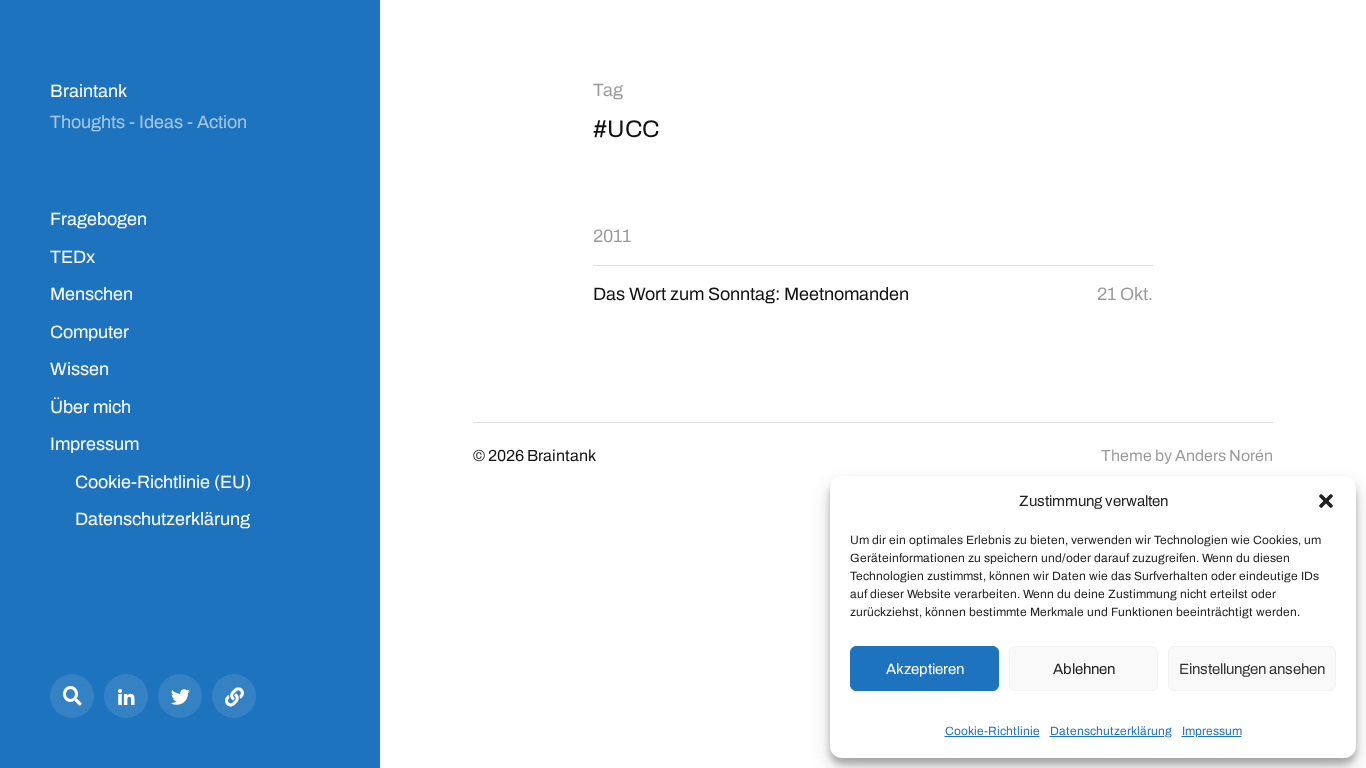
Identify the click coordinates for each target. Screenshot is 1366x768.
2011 (612, 236)
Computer (89, 332)
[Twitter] (180, 696)
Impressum (1212, 731)
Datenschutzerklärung (1111, 731)
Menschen (91, 294)
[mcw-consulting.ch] (234, 696)
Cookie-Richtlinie (992, 731)
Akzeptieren (925, 669)
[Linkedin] (126, 696)
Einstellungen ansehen (1252, 669)
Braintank (88, 91)
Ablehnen (1084, 669)
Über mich (90, 407)
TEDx (72, 257)
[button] (1326, 501)
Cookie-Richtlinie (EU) (163, 482)
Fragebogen (98, 219)
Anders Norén (1224, 455)
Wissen (79, 369)
